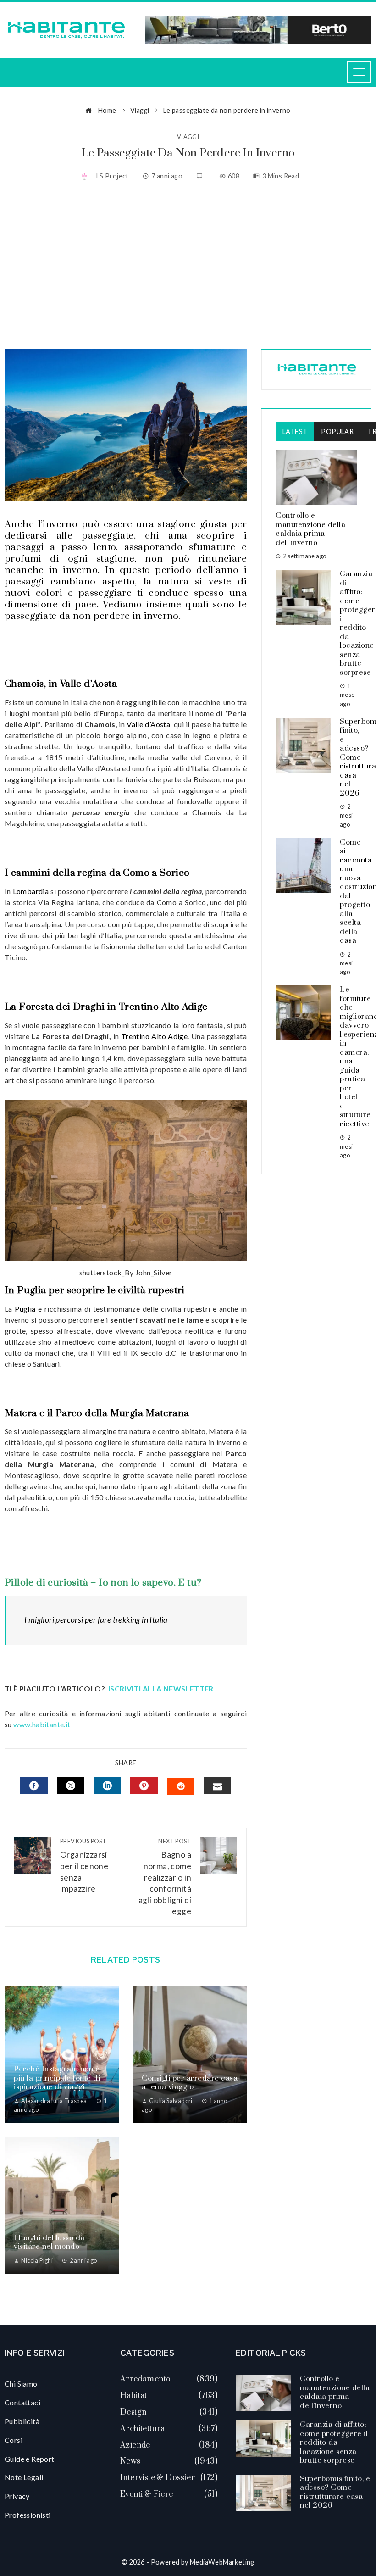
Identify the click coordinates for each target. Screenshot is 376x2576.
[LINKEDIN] (107, 1786)
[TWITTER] (71, 1786)
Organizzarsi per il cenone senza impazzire (84, 1865)
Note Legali (24, 2477)
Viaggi (188, 137)
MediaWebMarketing (222, 2562)
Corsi (14, 2440)
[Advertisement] (188, 267)
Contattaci (22, 2402)
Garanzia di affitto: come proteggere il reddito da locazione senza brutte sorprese (334, 2442)
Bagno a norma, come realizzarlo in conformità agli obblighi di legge (165, 1877)
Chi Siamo (21, 2384)
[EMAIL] (217, 1786)
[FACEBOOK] (34, 1786)
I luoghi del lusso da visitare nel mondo (49, 2242)
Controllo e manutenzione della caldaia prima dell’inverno (310, 529)
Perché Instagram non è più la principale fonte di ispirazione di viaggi (57, 2078)
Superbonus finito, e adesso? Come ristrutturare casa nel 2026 (335, 2492)
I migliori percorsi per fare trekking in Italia (96, 1620)
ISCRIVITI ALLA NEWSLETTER (162, 1689)
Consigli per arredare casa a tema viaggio (190, 2083)
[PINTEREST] (144, 1786)
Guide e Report (30, 2459)
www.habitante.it (42, 1724)
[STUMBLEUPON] (181, 1786)
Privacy (17, 2496)
